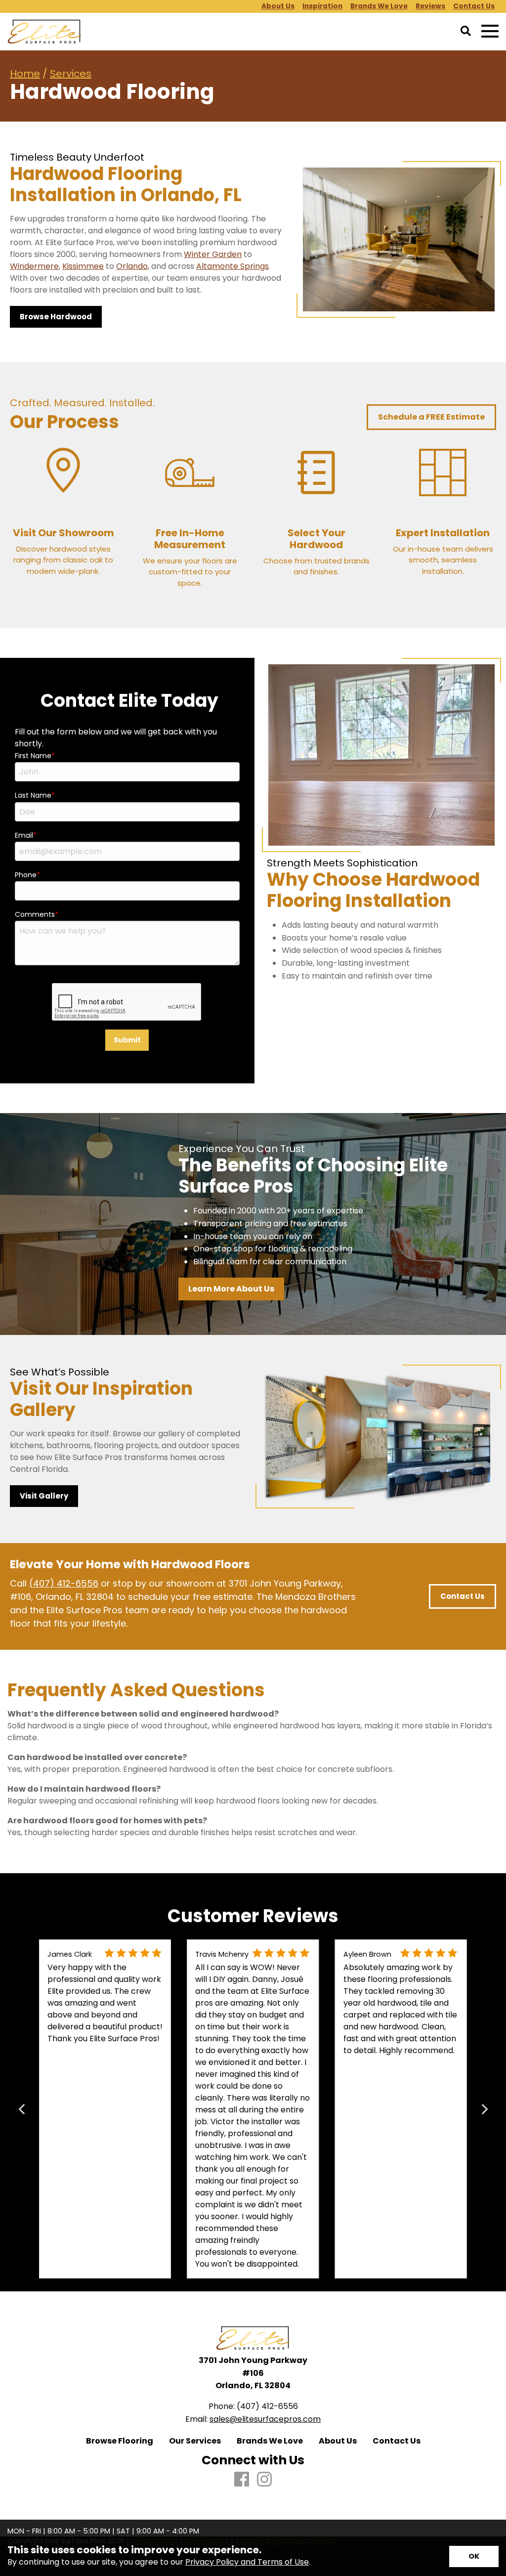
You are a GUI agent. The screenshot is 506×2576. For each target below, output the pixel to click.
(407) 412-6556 (64, 1583)
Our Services (195, 2441)
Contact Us (397, 2441)
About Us (338, 2441)
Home (25, 74)
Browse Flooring (120, 2441)
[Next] (484, 2109)
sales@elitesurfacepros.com (265, 2419)
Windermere (34, 266)
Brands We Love (270, 2441)
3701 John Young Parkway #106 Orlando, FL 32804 (253, 2373)
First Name (33, 756)
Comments (35, 914)
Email (24, 835)
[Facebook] (242, 2480)
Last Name (33, 795)
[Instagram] (264, 2480)
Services (71, 74)
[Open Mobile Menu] (490, 31)
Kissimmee (83, 266)
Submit (127, 1040)
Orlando (132, 266)
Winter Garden (213, 254)
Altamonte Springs (232, 266)
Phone (26, 875)
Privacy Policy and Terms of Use (247, 2562)
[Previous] (22, 2109)
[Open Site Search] (466, 32)
